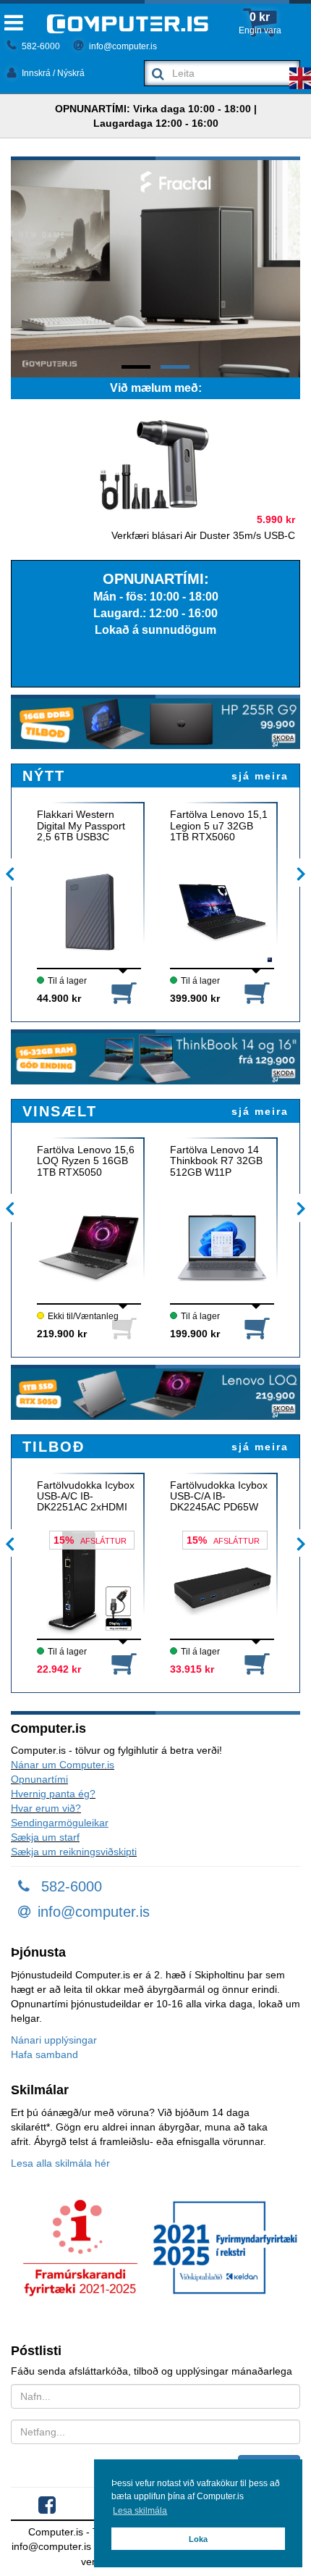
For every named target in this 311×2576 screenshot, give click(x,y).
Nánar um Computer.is (63, 1765)
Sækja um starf (45, 1837)
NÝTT (44, 776)
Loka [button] (198, 2539)
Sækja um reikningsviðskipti (74, 1852)
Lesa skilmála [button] (140, 2511)
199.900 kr (195, 1334)
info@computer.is (122, 46)
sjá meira (260, 776)
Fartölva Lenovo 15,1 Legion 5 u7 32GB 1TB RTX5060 (219, 826)
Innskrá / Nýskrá (52, 73)
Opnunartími (39, 1779)
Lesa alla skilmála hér (60, 2163)
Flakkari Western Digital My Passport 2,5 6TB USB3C (81, 826)
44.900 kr (59, 998)
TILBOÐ (54, 1447)
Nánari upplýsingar (54, 2040)
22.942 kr (59, 1669)
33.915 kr (192, 1669)
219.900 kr (62, 1334)
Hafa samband (44, 2054)
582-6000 (40, 46)
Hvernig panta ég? (53, 1794)
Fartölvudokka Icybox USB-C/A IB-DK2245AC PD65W (219, 1497)
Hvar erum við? (46, 1808)
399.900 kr (195, 998)
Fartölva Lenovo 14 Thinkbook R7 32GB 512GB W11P (216, 1161)
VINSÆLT (60, 1111)
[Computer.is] (128, 24)
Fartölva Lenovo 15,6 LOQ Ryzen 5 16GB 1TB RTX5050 (86, 1161)
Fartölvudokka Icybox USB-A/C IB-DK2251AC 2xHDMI (86, 1497)
